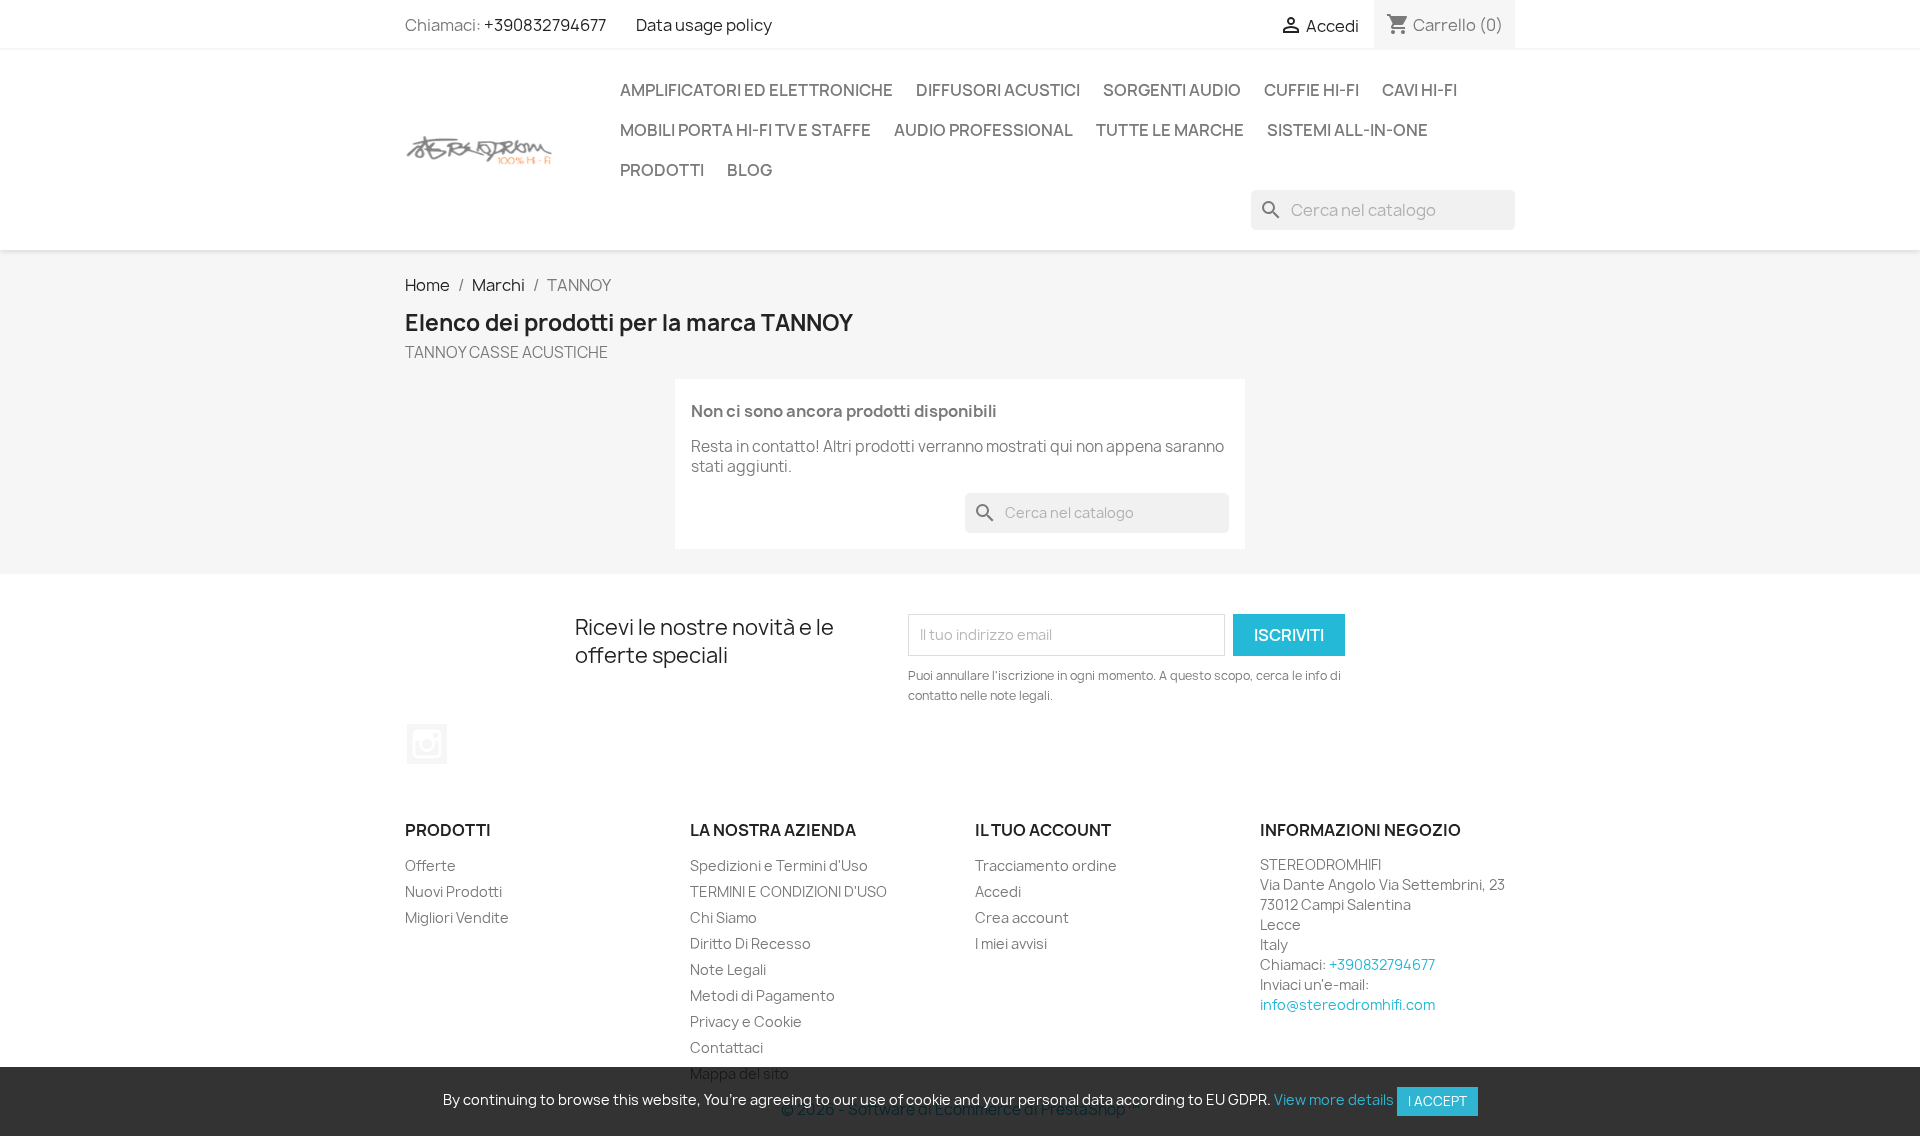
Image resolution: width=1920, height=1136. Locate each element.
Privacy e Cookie (746, 1021)
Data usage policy (704, 25)
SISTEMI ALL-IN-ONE (1347, 130)
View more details (1334, 1099)
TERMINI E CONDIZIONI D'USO (788, 891)
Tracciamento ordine (1046, 865)
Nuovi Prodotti (453, 891)
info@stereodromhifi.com (1347, 1004)
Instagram (427, 744)
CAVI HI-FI (1419, 90)
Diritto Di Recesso (750, 943)
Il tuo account (1043, 830)
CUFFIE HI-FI (1311, 90)
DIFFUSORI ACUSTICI (998, 90)
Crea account (1022, 917)
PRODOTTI (662, 170)
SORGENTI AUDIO (1172, 90)
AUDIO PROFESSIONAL (983, 130)
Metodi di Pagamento (762, 995)
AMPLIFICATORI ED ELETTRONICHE (756, 90)
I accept (1437, 1101)
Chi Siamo (723, 917)
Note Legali (728, 969)
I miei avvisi (1011, 943)
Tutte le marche (1170, 130)
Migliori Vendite (457, 917)
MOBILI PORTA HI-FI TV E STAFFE (745, 130)
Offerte (430, 865)
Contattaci (726, 1047)
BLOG (749, 170)
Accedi (998, 891)
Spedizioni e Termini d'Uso (779, 865)
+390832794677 (545, 25)
